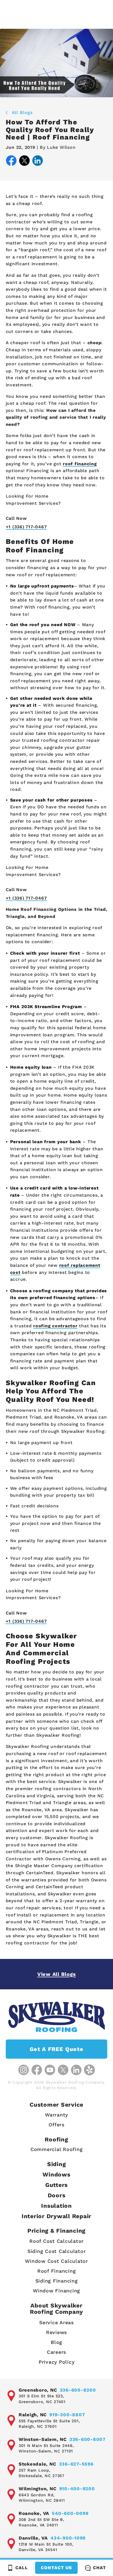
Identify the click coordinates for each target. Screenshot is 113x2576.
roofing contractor (55, 1326)
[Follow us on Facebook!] (37, 2070)
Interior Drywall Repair (56, 2216)
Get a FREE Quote (56, 2049)
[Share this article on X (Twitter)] (24, 162)
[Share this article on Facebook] (11, 162)
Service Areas (56, 2322)
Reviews (56, 2332)
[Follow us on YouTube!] (50, 2070)
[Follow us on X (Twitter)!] (63, 2070)
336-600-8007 (87, 2439)
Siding (57, 2164)
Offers (56, 2125)
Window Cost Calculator (56, 2261)
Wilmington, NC (38, 2489)
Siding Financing (57, 2281)
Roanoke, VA (34, 2513)
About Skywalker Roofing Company (56, 2309)
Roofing (56, 2139)
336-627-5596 (76, 2464)
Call (22, 2568)
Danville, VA (33, 2538)
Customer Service (56, 2105)
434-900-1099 (68, 2538)
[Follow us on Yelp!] (89, 2070)
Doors (57, 2195)
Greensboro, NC (38, 2390)
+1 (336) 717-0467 (26, 527)
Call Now (16, 518)
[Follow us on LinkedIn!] (76, 2070)
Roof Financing (57, 2271)
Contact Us (56, 2568)
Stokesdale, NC (37, 2464)
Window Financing (56, 2291)
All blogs (22, 112)
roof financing (80, 464)
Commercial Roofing (57, 2149)
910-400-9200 (77, 2489)
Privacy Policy (57, 2362)
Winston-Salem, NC (43, 2439)
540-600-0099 (70, 2513)
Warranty (56, 2115)
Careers (56, 2352)
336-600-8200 (78, 2390)
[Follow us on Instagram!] (24, 2070)
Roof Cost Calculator (56, 2241)
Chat (99, 2568)
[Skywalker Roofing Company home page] (56, 2017)
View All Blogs (57, 1974)
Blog (56, 2342)
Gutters (56, 2185)
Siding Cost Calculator (57, 2251)
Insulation (56, 2206)
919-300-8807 (67, 2415)
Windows (56, 2174)
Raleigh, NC (33, 2415)
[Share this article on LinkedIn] (38, 162)
